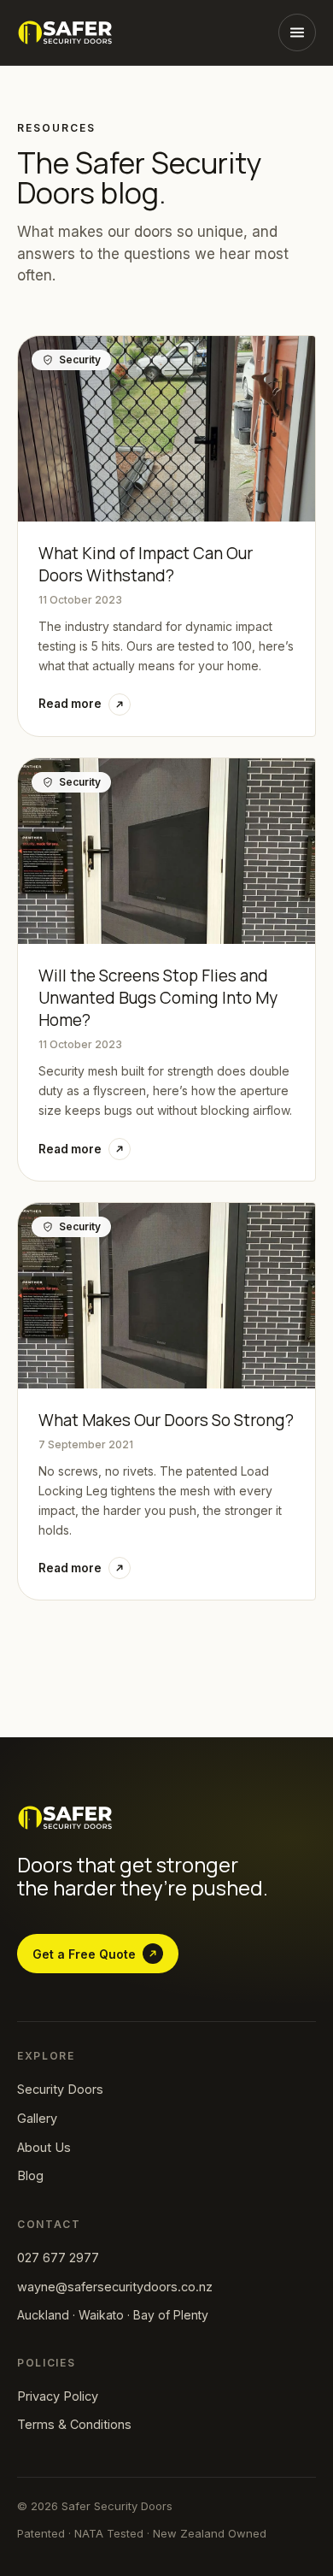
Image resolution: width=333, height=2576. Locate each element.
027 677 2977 (58, 2258)
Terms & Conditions (74, 2424)
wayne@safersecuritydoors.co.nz (115, 2287)
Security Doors (60, 2089)
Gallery (37, 2118)
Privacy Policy (58, 2396)
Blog (30, 2175)
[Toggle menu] (297, 32)
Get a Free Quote (84, 1954)
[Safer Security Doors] (65, 32)
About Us (44, 2147)
